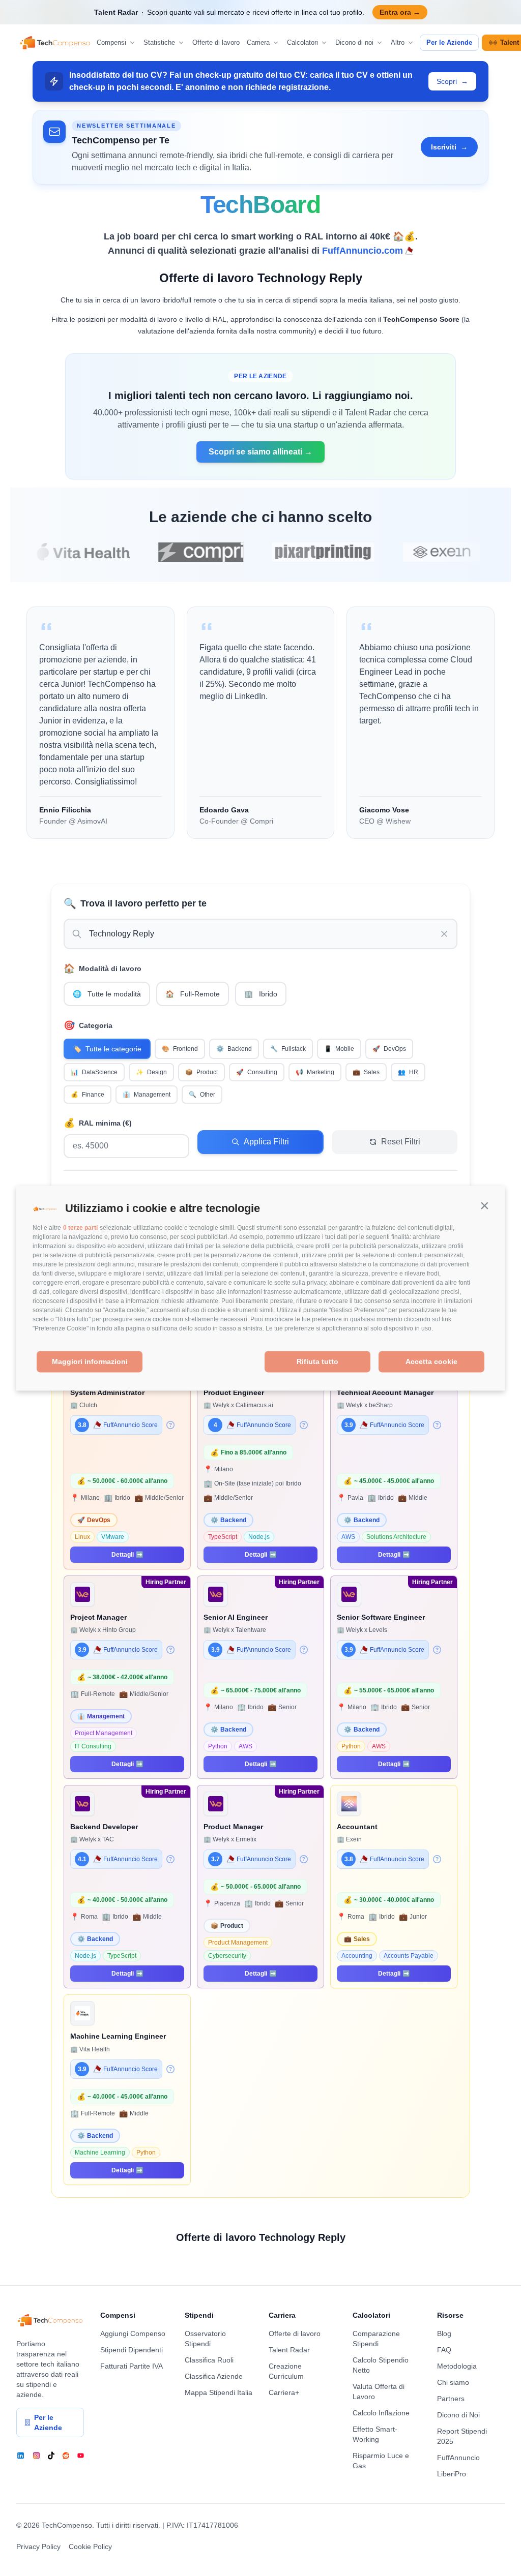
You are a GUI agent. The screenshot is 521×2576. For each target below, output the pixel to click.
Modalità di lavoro (103, 968)
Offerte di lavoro (216, 42)
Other (202, 1095)
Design (151, 1072)
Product (201, 1072)
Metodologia (457, 2366)
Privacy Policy (38, 2547)
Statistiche (159, 42)
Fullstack (288, 1049)
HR (408, 1072)
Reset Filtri (401, 1142)
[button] (484, 1206)
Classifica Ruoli (209, 2360)
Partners (451, 2399)
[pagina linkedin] (21, 2456)
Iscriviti (449, 147)
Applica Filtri (266, 1142)
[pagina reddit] (66, 2456)
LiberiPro (452, 2474)
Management (147, 1095)
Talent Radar (289, 2350)
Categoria (88, 1025)
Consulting (257, 1072)
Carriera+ (284, 2392)
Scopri (452, 81)
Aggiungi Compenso (133, 2333)
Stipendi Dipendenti (132, 2350)
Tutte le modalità (107, 994)
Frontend (180, 1049)
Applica (211, 1121)
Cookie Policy (90, 2547)
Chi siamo (453, 2382)
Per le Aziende (449, 42)
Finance (88, 1095)
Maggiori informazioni (90, 1362)
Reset (342, 1121)
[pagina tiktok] (51, 2456)
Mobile (339, 1049)
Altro (398, 42)
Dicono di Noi (458, 2415)
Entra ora (400, 12)
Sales (366, 1072)
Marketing (315, 1072)
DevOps (389, 1049)
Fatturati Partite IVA (132, 2366)
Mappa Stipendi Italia (219, 2392)
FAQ (444, 2350)
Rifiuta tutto (317, 1362)
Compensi (111, 42)
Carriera (258, 42)
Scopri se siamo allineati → (260, 452)
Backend (234, 1049)
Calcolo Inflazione (381, 2413)
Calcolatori (302, 42)
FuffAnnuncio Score (131, 1425)
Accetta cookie (431, 1362)
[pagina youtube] (81, 2456)
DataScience (94, 1072)
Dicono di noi (354, 42)
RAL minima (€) (98, 1123)
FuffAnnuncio (458, 2458)
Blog (444, 2333)
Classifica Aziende (214, 2376)
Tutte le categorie (107, 1049)
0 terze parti (80, 1228)
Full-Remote (193, 994)
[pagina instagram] (36, 2456)
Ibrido (261, 994)
